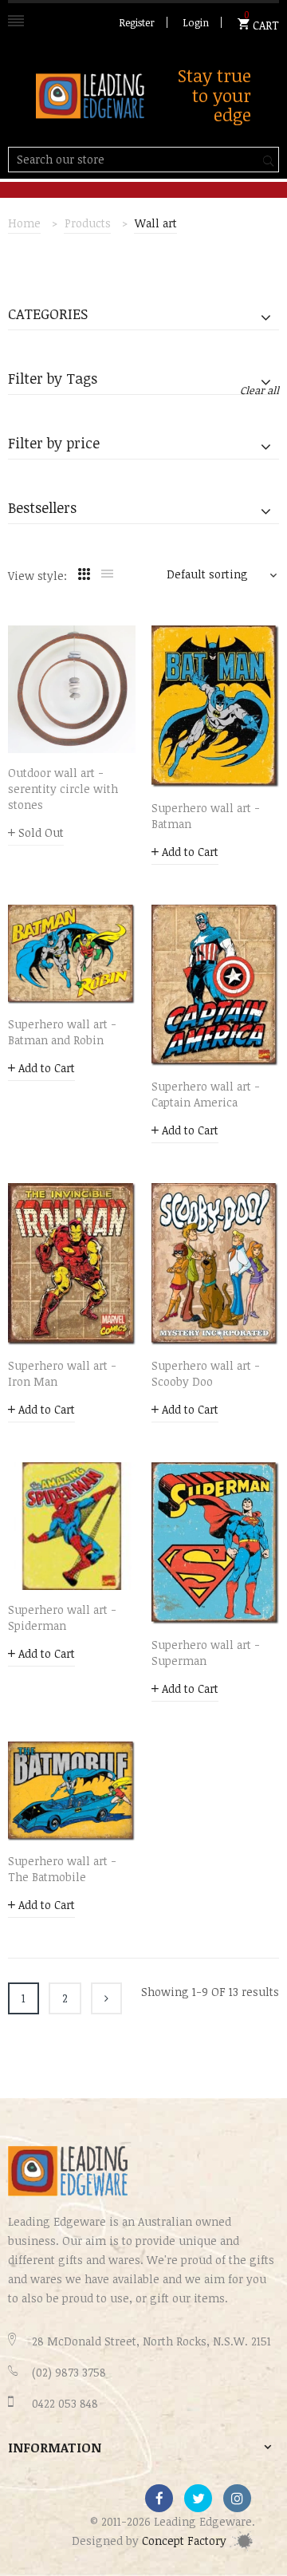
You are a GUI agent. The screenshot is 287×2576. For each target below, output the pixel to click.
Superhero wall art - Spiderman (62, 1617)
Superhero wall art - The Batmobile (62, 1869)
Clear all (259, 390)
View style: (37, 576)
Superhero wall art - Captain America (206, 1094)
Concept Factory (186, 2540)
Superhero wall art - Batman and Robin (62, 1032)
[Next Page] (106, 1998)
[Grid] (84, 574)
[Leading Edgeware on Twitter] (198, 2498)
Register (137, 22)
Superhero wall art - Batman (206, 816)
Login (196, 22)
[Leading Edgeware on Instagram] (237, 2498)
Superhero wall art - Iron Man (62, 1373)
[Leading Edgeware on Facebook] (159, 2498)
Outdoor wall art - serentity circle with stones (63, 789)
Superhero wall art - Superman (206, 1653)
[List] (107, 574)
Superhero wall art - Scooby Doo (206, 1373)
